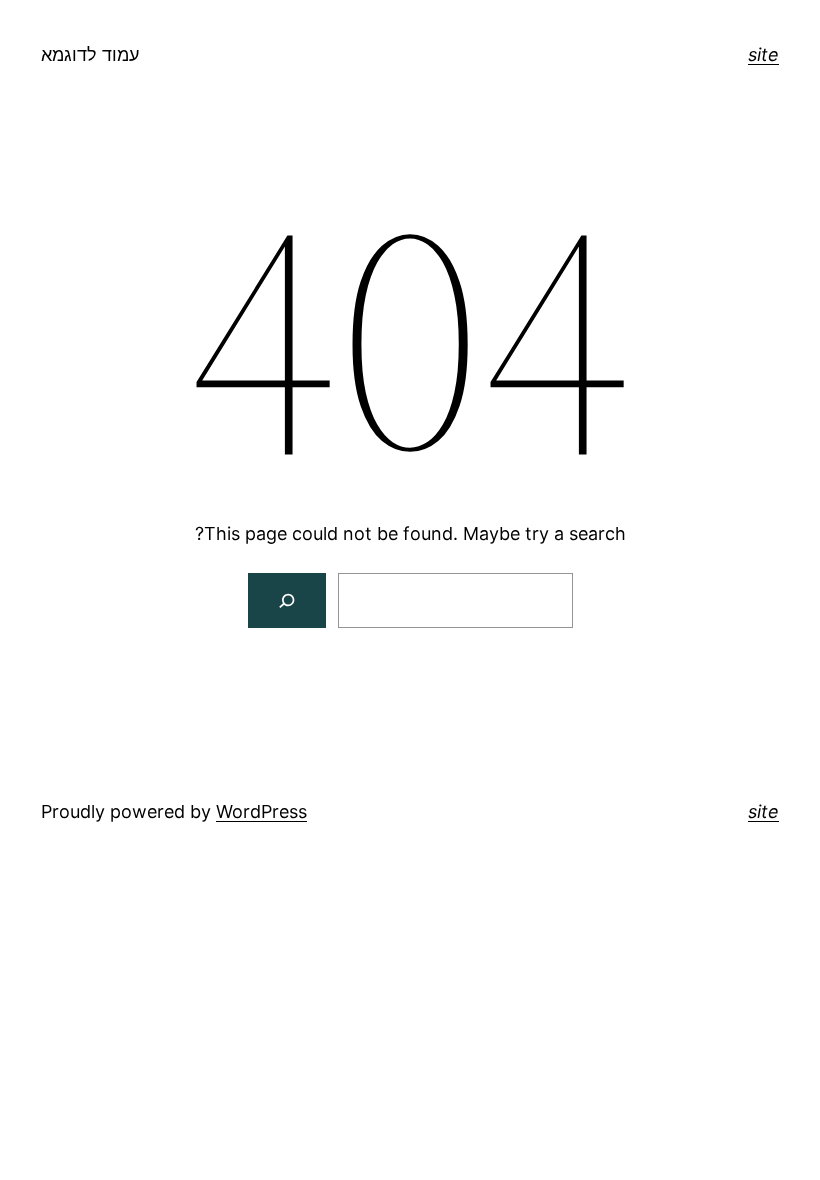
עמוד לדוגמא (90, 54)
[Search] (287, 600)
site (763, 54)
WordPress (261, 811)
